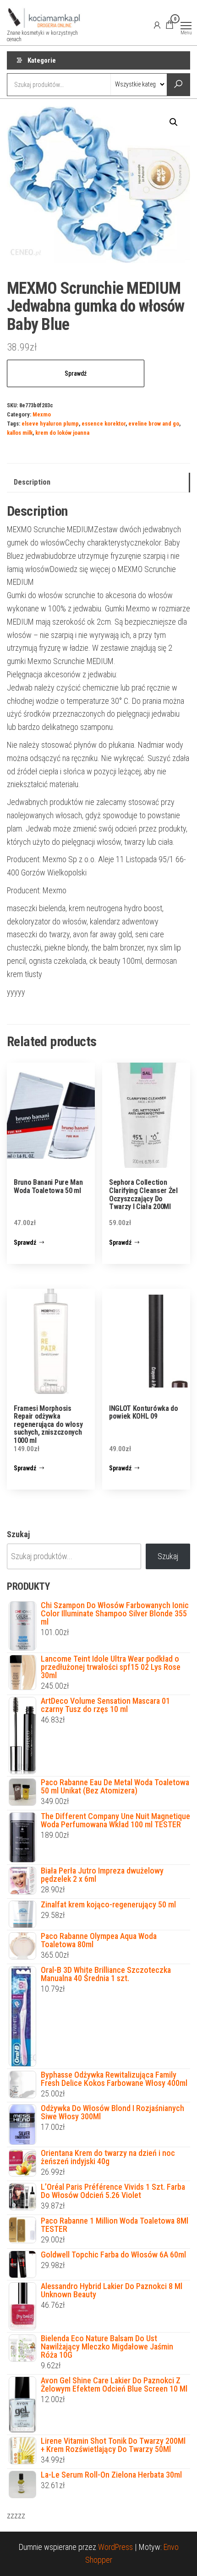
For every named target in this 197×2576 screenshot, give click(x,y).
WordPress (115, 2547)
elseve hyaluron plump (50, 424)
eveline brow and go (154, 424)
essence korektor (104, 424)
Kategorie (42, 60)
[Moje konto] (157, 25)
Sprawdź (76, 373)
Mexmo (42, 414)
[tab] (98, 483)
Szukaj (18, 1534)
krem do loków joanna (62, 433)
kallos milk (20, 433)
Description (32, 482)
